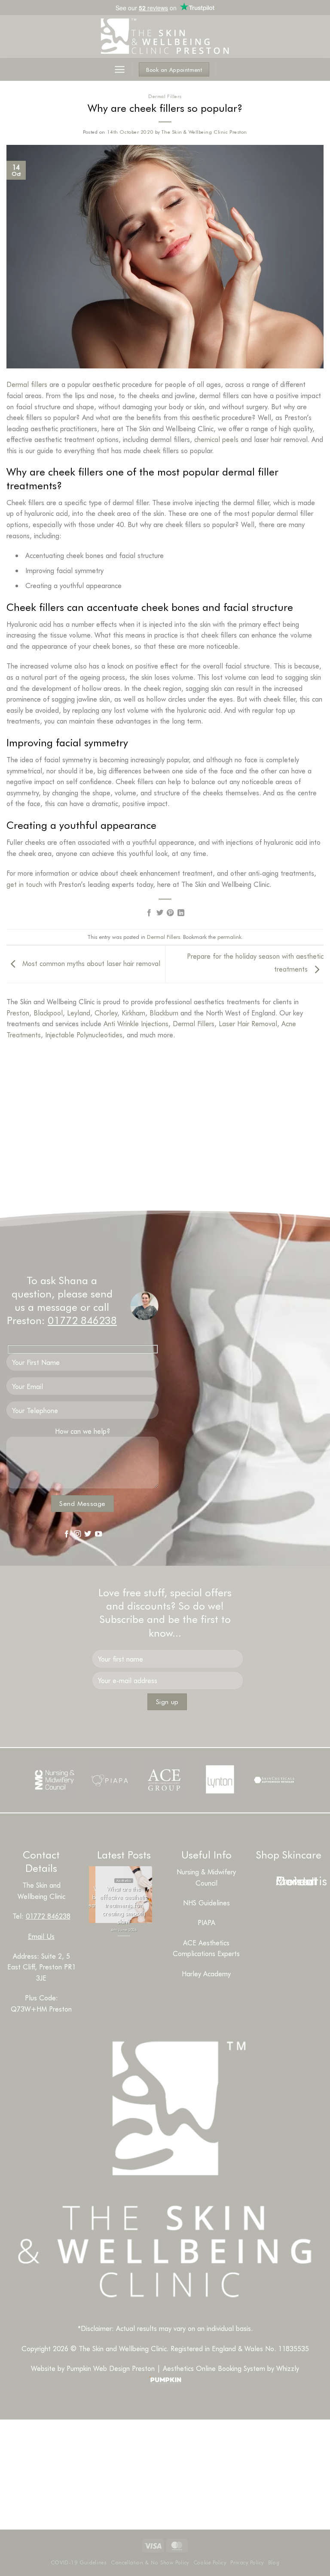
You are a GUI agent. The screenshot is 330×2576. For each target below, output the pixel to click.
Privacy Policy (247, 2562)
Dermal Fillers (165, 96)
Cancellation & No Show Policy (150, 2562)
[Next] (132, 1944)
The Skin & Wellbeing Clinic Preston (204, 132)
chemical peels (216, 439)
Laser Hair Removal (248, 1023)
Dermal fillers (27, 384)
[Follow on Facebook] (67, 1534)
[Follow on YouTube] (98, 1534)
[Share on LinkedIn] (181, 913)
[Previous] (108, 1944)
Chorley (106, 1013)
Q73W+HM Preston (41, 2009)
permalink (229, 937)
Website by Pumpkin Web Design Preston (93, 2368)
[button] (120, 69)
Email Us (41, 1936)
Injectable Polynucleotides (84, 1035)
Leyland (79, 1013)
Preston (18, 1013)
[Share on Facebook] (149, 913)
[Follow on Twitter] (88, 1534)
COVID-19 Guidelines (79, 2562)
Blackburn (164, 1013)
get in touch (24, 884)
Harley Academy (206, 1973)
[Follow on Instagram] (36, 1162)
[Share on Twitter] (160, 913)
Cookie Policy (210, 2562)
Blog (274, 2562)
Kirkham (133, 1013)
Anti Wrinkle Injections (136, 1023)
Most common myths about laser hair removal (90, 963)
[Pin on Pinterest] (170, 913)
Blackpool (48, 1013)
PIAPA (206, 1922)
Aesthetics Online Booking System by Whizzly (231, 2368)
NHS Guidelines (206, 1903)
